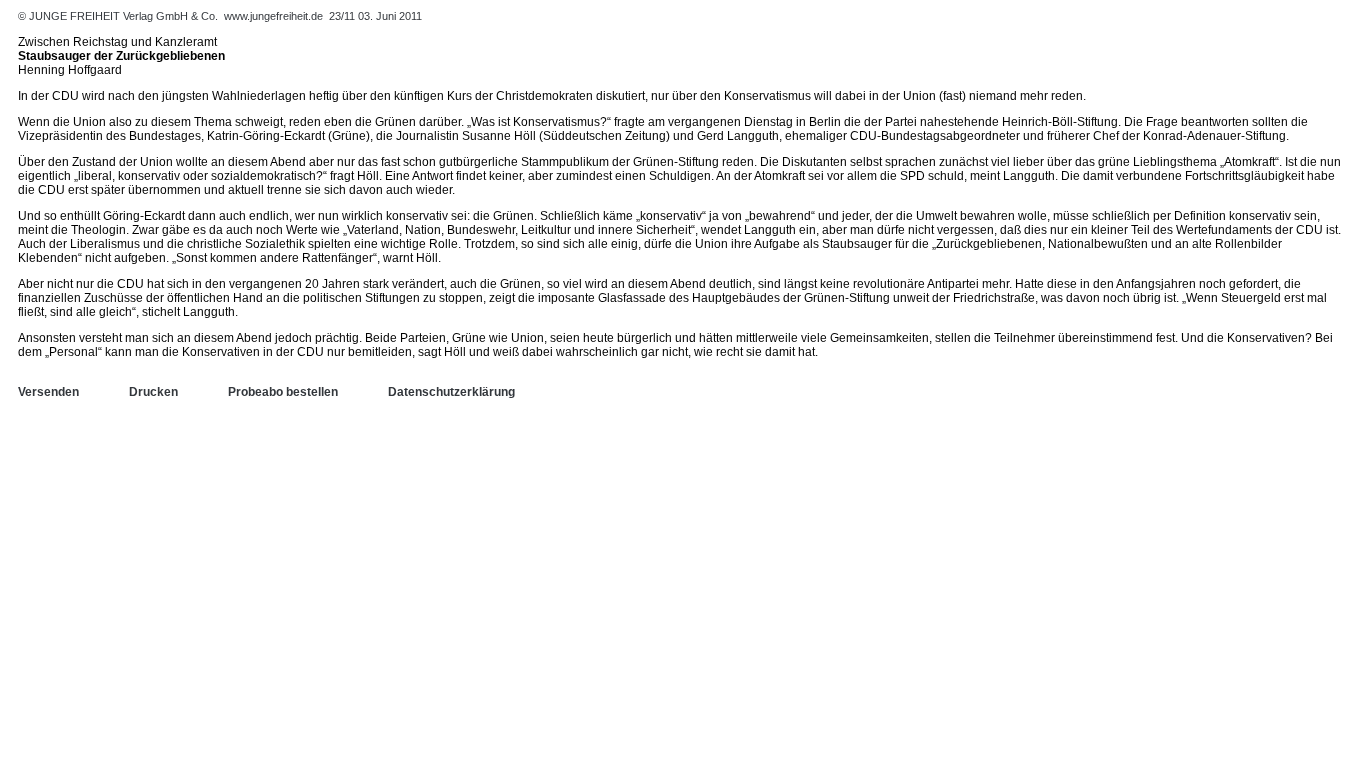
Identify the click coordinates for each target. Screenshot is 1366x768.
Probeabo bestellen (283, 392)
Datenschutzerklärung (451, 392)
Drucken (153, 392)
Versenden (48, 392)
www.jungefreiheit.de (273, 16)
